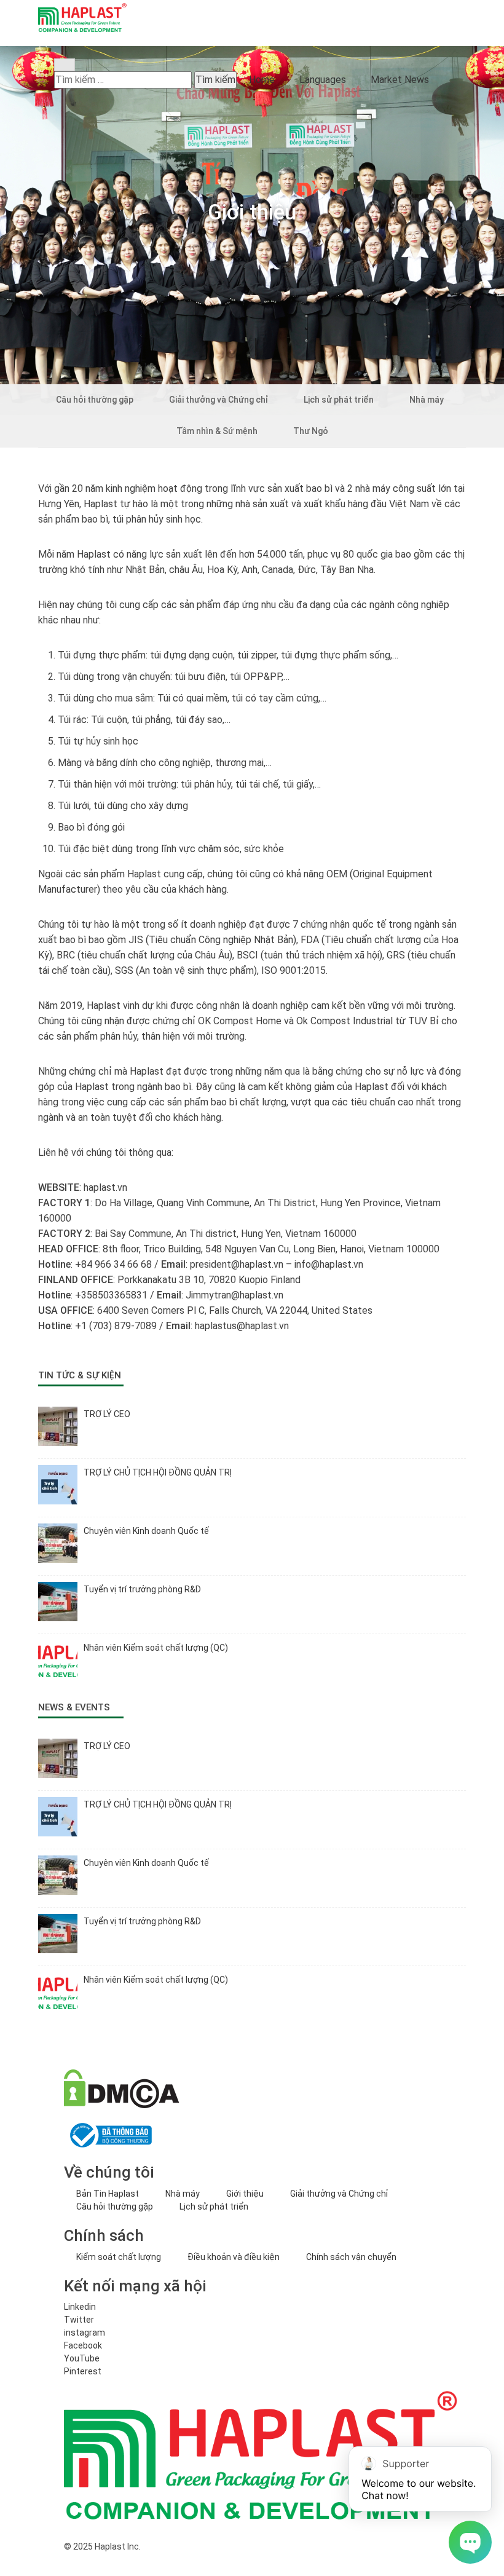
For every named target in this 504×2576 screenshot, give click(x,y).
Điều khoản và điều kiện (234, 2257)
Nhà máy (183, 2194)
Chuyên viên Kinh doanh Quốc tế (146, 1531)
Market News (400, 80)
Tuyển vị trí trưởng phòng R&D (142, 1589)
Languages (323, 80)
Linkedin (80, 2307)
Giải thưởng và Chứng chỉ (339, 2194)
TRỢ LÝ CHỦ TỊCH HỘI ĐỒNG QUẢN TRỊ (158, 1472)
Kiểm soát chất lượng (119, 2257)
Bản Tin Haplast (108, 2194)
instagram (85, 2333)
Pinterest (83, 2371)
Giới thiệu (245, 2194)
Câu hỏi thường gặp (115, 2207)
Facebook (83, 2345)
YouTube (82, 2358)
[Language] (63, 40)
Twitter (79, 2320)
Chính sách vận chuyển (351, 2257)
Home (262, 80)
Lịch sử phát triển (214, 2207)
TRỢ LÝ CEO (107, 1414)
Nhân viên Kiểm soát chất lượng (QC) (156, 1648)
